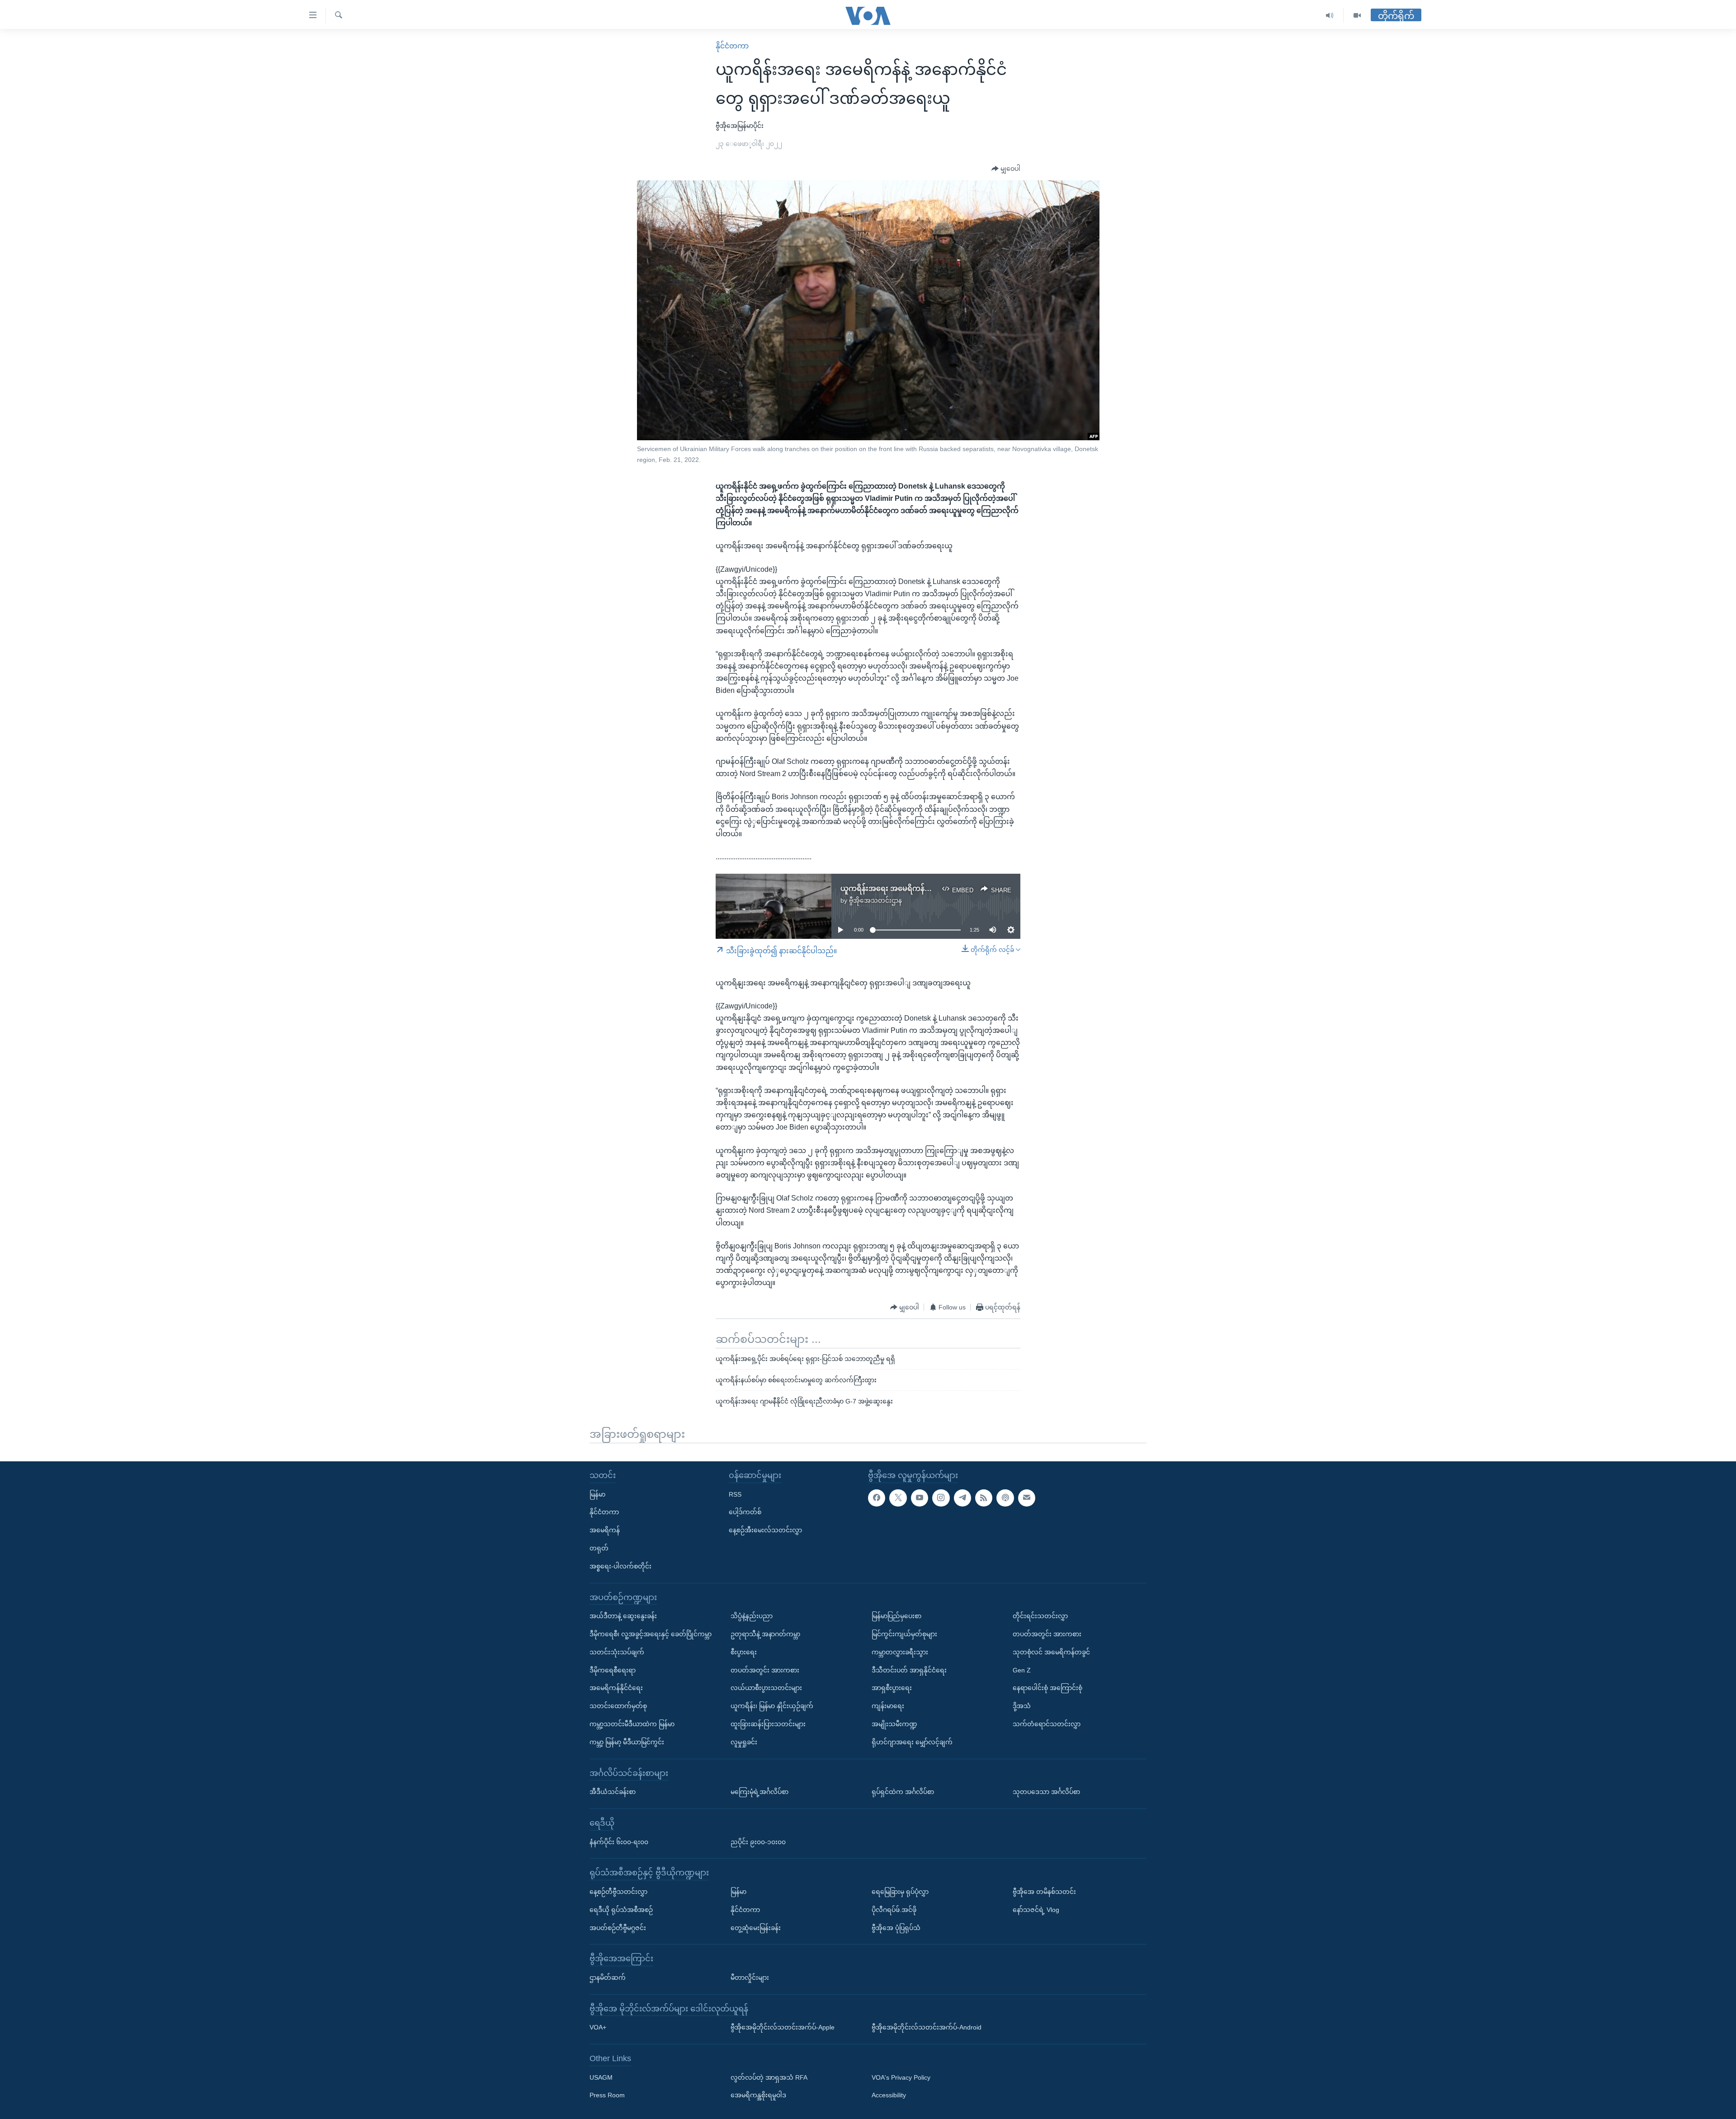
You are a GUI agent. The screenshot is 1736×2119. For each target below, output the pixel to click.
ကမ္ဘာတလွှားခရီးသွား (900, 1652)
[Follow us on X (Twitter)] (898, 1498)
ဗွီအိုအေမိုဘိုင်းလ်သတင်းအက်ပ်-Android (927, 2027)
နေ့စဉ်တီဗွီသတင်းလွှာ (618, 1892)
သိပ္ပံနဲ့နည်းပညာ (752, 1616)
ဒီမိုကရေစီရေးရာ (613, 1670)
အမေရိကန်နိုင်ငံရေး (616, 1688)
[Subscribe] (1027, 1498)
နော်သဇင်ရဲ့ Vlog (1036, 1910)
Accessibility (889, 2095)
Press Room (607, 2095)
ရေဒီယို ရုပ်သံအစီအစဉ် (621, 1910)
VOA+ (598, 2027)
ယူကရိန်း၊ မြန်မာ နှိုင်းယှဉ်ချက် (772, 1706)
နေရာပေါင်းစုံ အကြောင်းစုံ (1047, 1688)
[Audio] (1330, 16)
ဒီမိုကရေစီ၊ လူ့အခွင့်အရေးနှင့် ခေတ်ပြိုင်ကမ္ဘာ (651, 1634)
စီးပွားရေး (744, 1652)
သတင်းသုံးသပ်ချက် (617, 1652)
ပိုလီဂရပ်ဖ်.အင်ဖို (894, 1910)
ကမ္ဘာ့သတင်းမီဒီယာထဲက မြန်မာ (632, 1724)
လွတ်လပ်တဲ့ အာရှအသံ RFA (769, 2077)
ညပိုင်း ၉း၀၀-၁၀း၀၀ (758, 1842)
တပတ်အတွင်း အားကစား (765, 1670)
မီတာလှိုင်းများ (750, 1978)
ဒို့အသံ (1022, 1706)
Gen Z (1022, 1670)
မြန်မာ (597, 1494)
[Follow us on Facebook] (877, 1498)
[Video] (1357, 16)
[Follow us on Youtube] (920, 1498)
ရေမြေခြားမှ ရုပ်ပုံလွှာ (900, 1892)
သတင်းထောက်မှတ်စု (618, 1706)
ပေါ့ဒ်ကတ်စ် (745, 1512)
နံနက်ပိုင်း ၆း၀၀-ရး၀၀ (619, 1842)
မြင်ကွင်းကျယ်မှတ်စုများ (904, 1634)
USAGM (601, 2077)
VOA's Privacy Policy (901, 2077)
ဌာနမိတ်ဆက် (608, 1978)
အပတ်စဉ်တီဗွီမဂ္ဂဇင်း (618, 1928)
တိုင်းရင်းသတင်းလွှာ (1040, 1616)
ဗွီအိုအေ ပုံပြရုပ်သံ (896, 1928)
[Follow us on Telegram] (962, 1498)
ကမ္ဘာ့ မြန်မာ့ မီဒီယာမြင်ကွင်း (627, 1742)
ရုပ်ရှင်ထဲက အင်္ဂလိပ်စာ (903, 1792)
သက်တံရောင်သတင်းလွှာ (1047, 1724)
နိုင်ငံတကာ (732, 46)
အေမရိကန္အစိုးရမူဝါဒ (758, 2095)
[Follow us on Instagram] (941, 1498)
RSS (735, 1494)
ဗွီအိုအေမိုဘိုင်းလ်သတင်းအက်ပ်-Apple (783, 2027)
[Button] (1006, 169)
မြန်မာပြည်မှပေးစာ (896, 1616)
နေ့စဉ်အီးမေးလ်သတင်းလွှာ (765, 1530)
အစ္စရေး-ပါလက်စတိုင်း (620, 1566)
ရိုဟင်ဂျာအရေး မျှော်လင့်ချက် (912, 1742)
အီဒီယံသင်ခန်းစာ (613, 1792)
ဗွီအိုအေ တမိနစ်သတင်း (1044, 1892)
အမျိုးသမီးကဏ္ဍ (894, 1724)
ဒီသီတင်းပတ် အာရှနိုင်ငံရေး (909, 1670)
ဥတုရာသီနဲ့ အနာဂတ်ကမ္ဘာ (765, 1634)
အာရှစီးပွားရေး (892, 1688)
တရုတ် (599, 1548)
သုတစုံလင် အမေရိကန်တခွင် (1051, 1652)
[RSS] (984, 1498)
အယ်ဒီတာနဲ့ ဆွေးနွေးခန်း (623, 1616)
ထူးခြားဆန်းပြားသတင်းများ (768, 1724)
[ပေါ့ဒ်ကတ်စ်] (1005, 1498)
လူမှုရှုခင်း (744, 1742)
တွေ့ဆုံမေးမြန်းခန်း (756, 1928)
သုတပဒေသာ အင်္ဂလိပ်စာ (1046, 1792)
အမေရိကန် (605, 1530)
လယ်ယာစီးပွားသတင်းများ (766, 1688)
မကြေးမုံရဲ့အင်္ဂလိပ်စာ (759, 1792)
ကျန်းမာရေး (888, 1706)
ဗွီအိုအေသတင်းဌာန (875, 900)
